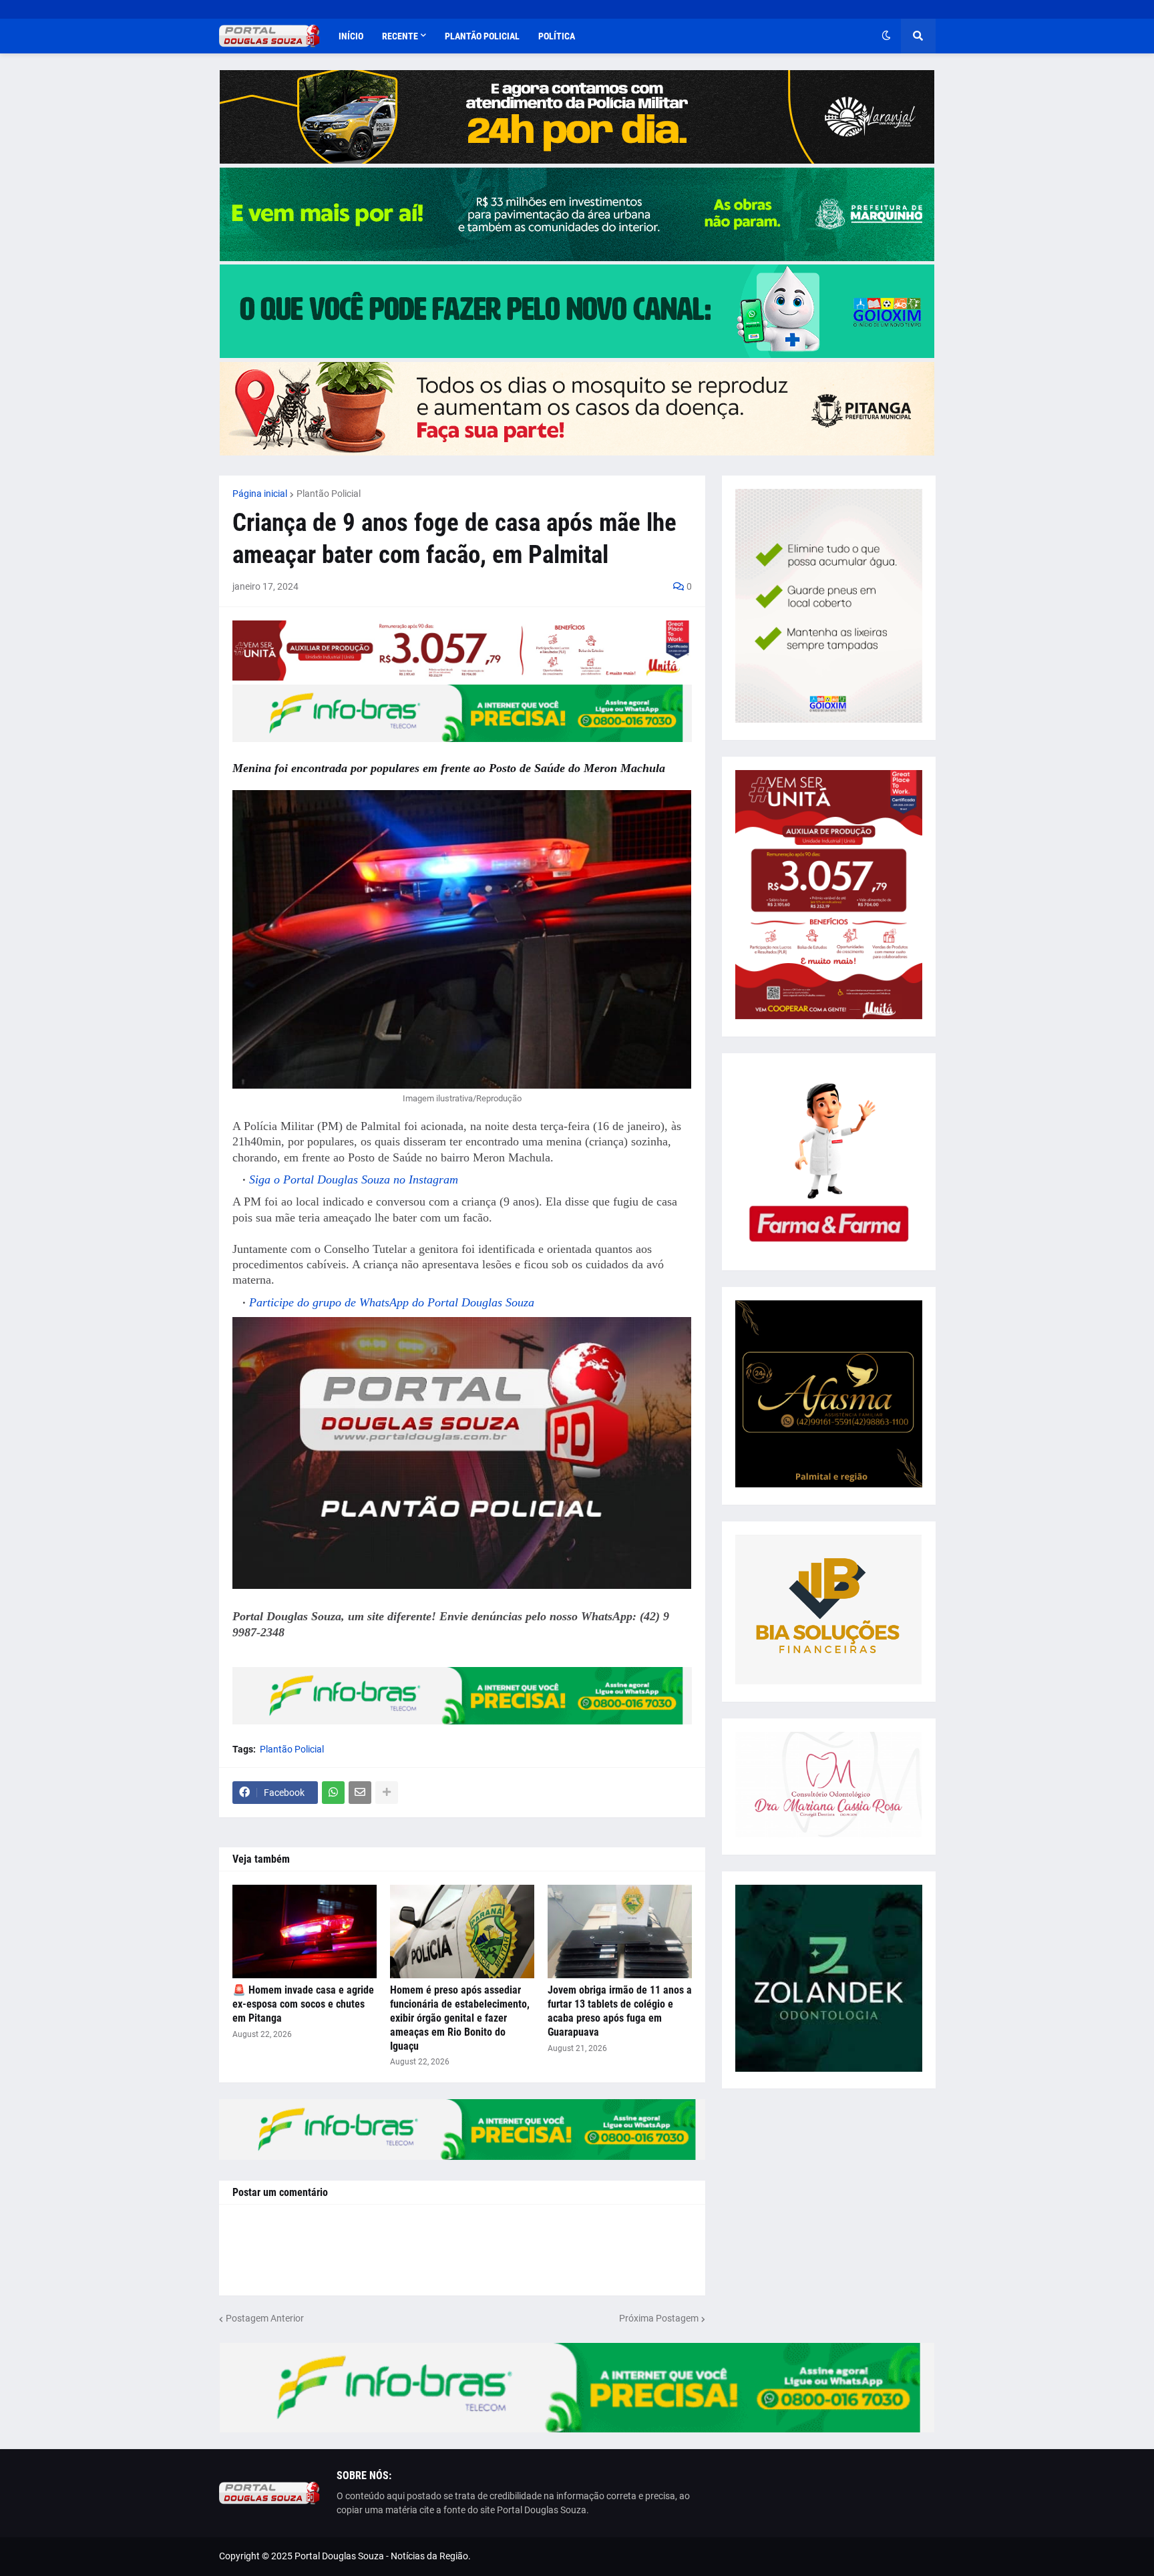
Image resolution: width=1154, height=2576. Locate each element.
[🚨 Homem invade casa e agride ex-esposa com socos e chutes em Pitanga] (305, 1931)
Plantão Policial (329, 494)
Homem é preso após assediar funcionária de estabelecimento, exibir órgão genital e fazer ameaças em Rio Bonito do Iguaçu (460, 2018)
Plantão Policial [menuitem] (482, 36)
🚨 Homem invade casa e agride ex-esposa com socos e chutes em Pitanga (303, 2004)
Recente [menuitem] (400, 36)
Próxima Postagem (659, 2318)
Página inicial (260, 494)
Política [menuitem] (557, 36)
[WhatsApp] (333, 1793)
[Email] (360, 1793)
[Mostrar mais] (387, 1793)
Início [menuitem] (351, 36)
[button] (886, 36)
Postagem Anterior (265, 2318)
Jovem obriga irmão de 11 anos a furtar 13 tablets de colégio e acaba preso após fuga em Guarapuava (620, 2011)
